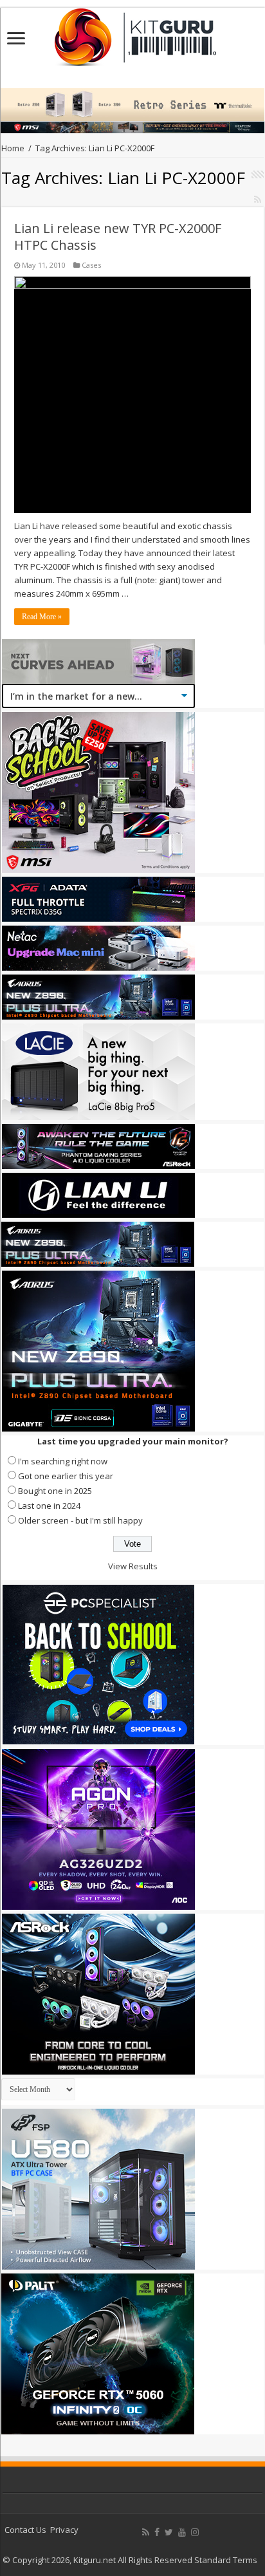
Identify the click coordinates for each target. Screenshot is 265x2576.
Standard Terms (226, 2560)
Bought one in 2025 (55, 1491)
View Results (133, 1566)
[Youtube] (182, 2532)
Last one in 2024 (49, 1506)
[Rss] (146, 2532)
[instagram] (195, 2532)
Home (13, 148)
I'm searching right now (63, 1461)
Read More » (42, 617)
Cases (91, 265)
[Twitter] (169, 2532)
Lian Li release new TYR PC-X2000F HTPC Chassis (118, 237)
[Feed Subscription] (258, 199)
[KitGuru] (132, 33)
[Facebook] (157, 2532)
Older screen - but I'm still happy (80, 1520)
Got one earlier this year (66, 1476)
